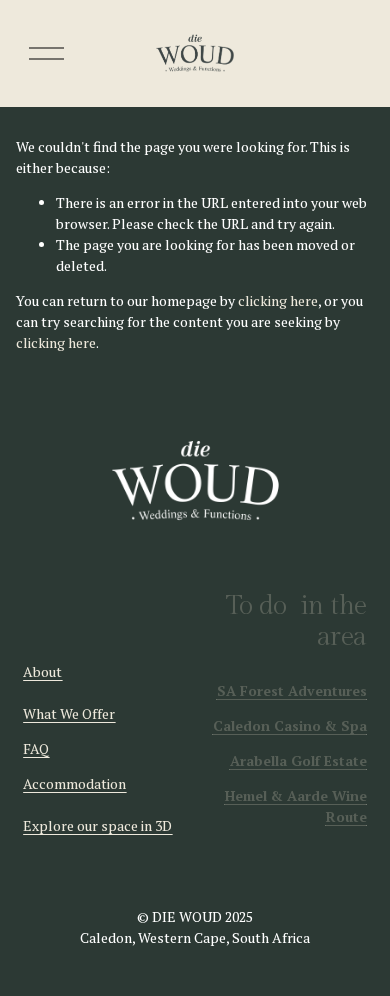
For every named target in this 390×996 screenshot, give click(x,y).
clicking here (278, 300)
